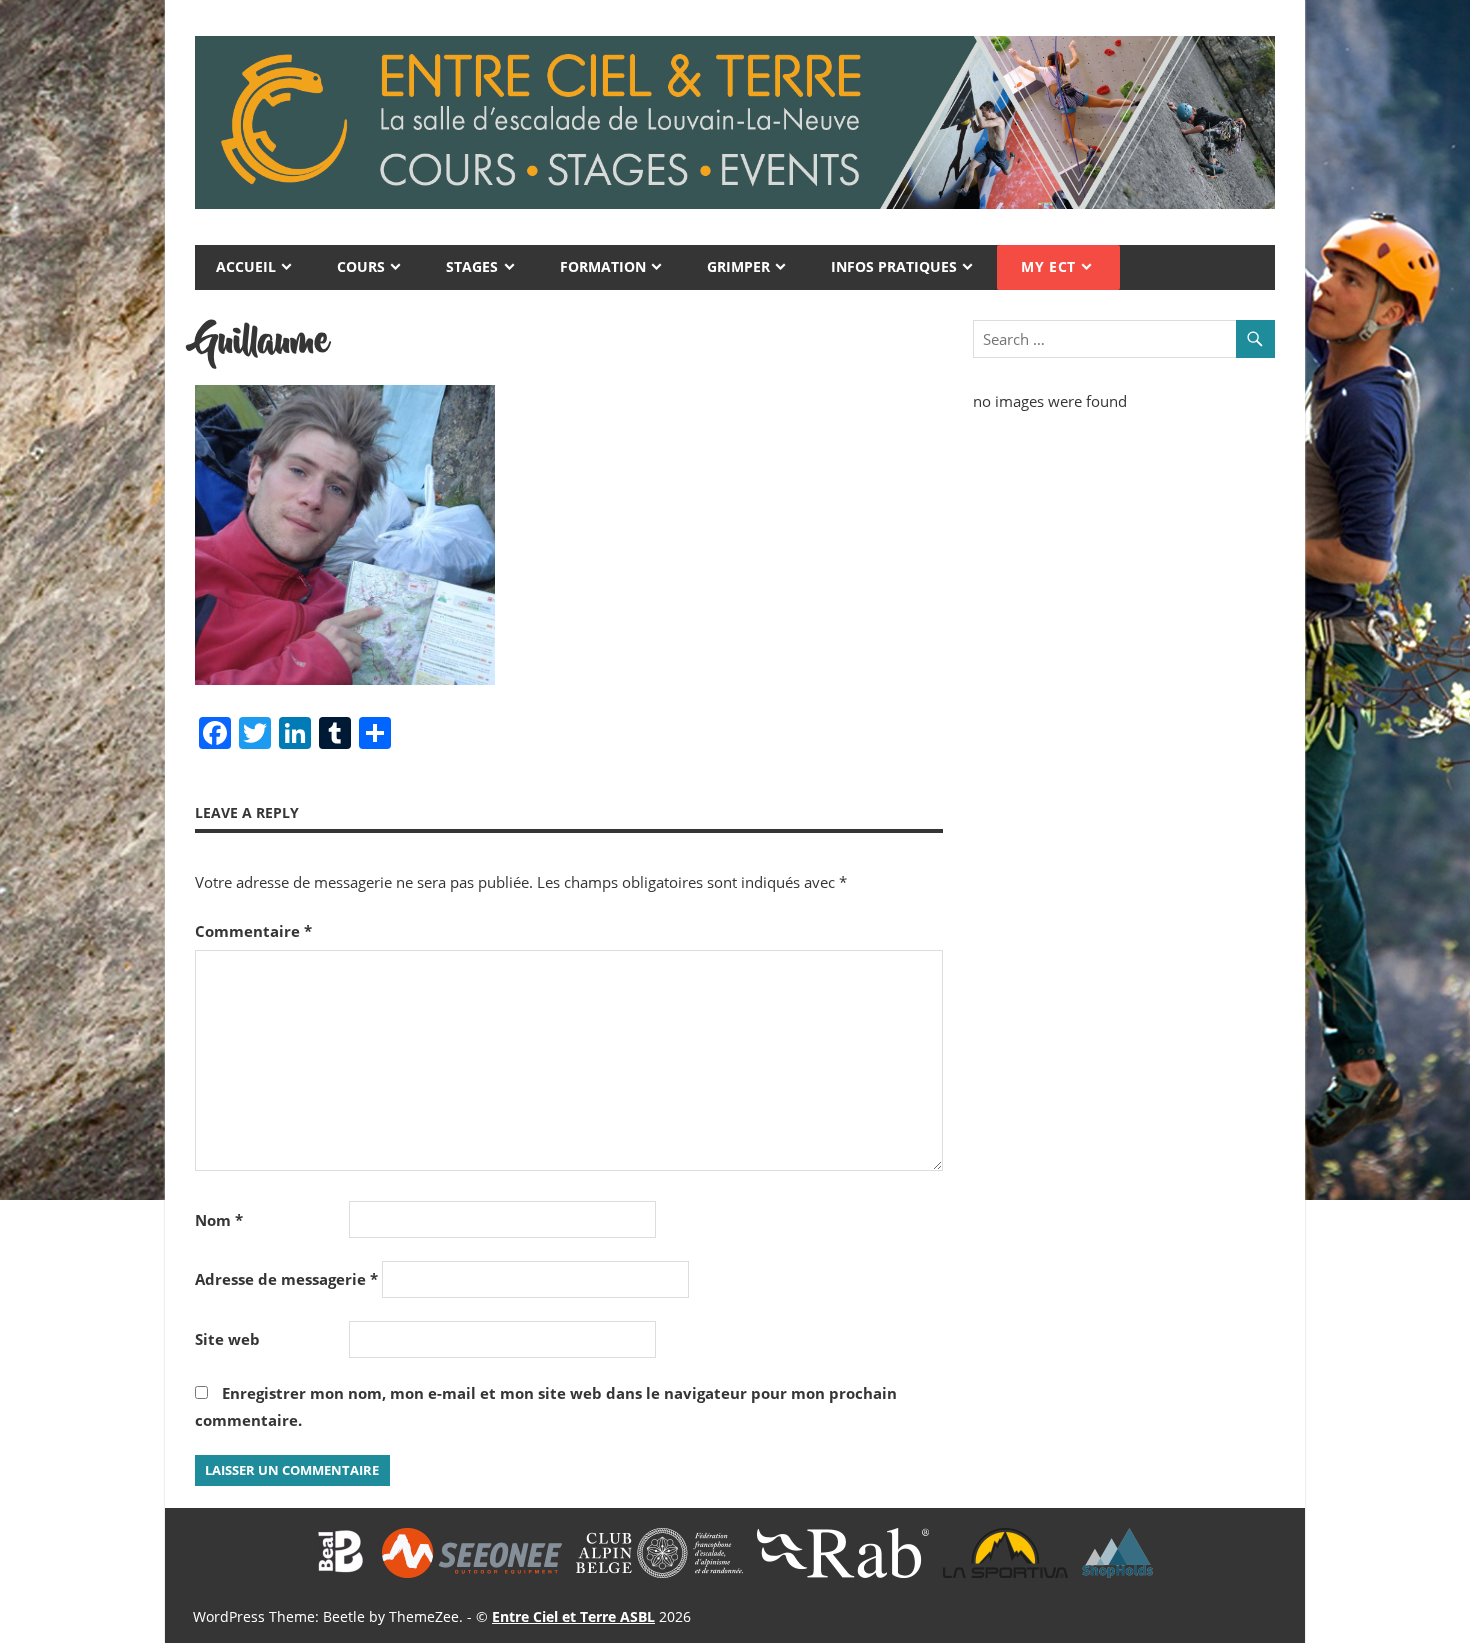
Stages (472, 266)
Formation (603, 266)
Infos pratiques (894, 266)
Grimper (738, 266)
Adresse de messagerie (286, 1279)
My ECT (1048, 266)
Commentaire (253, 931)
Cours (361, 266)
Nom (219, 1220)
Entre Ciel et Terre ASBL (573, 1616)
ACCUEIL (246, 266)
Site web (227, 1339)
